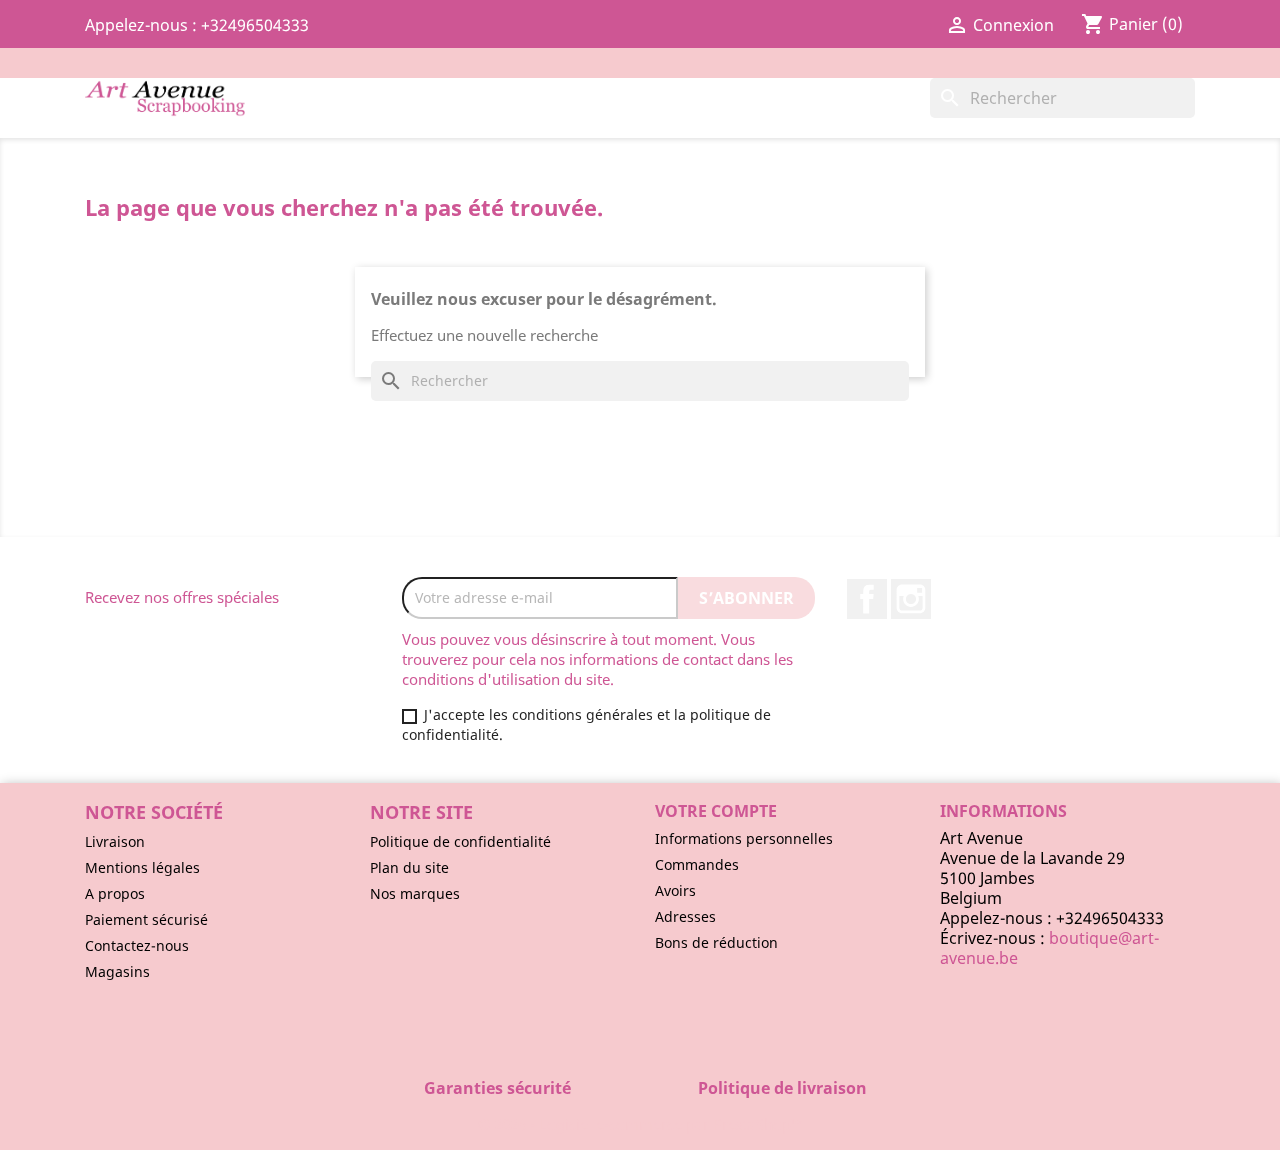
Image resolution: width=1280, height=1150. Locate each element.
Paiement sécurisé (146, 919)
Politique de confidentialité (460, 841)
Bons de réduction (716, 942)
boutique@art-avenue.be (1049, 948)
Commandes (697, 864)
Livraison (115, 841)
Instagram (911, 599)
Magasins (117, 971)
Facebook (867, 599)
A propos (115, 893)
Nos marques (415, 893)
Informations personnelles (744, 838)
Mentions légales (142, 867)
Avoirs (675, 890)
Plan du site (409, 867)
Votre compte (716, 811)
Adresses (685, 916)
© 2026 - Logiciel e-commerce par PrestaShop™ (640, 1124)
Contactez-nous (137, 945)
